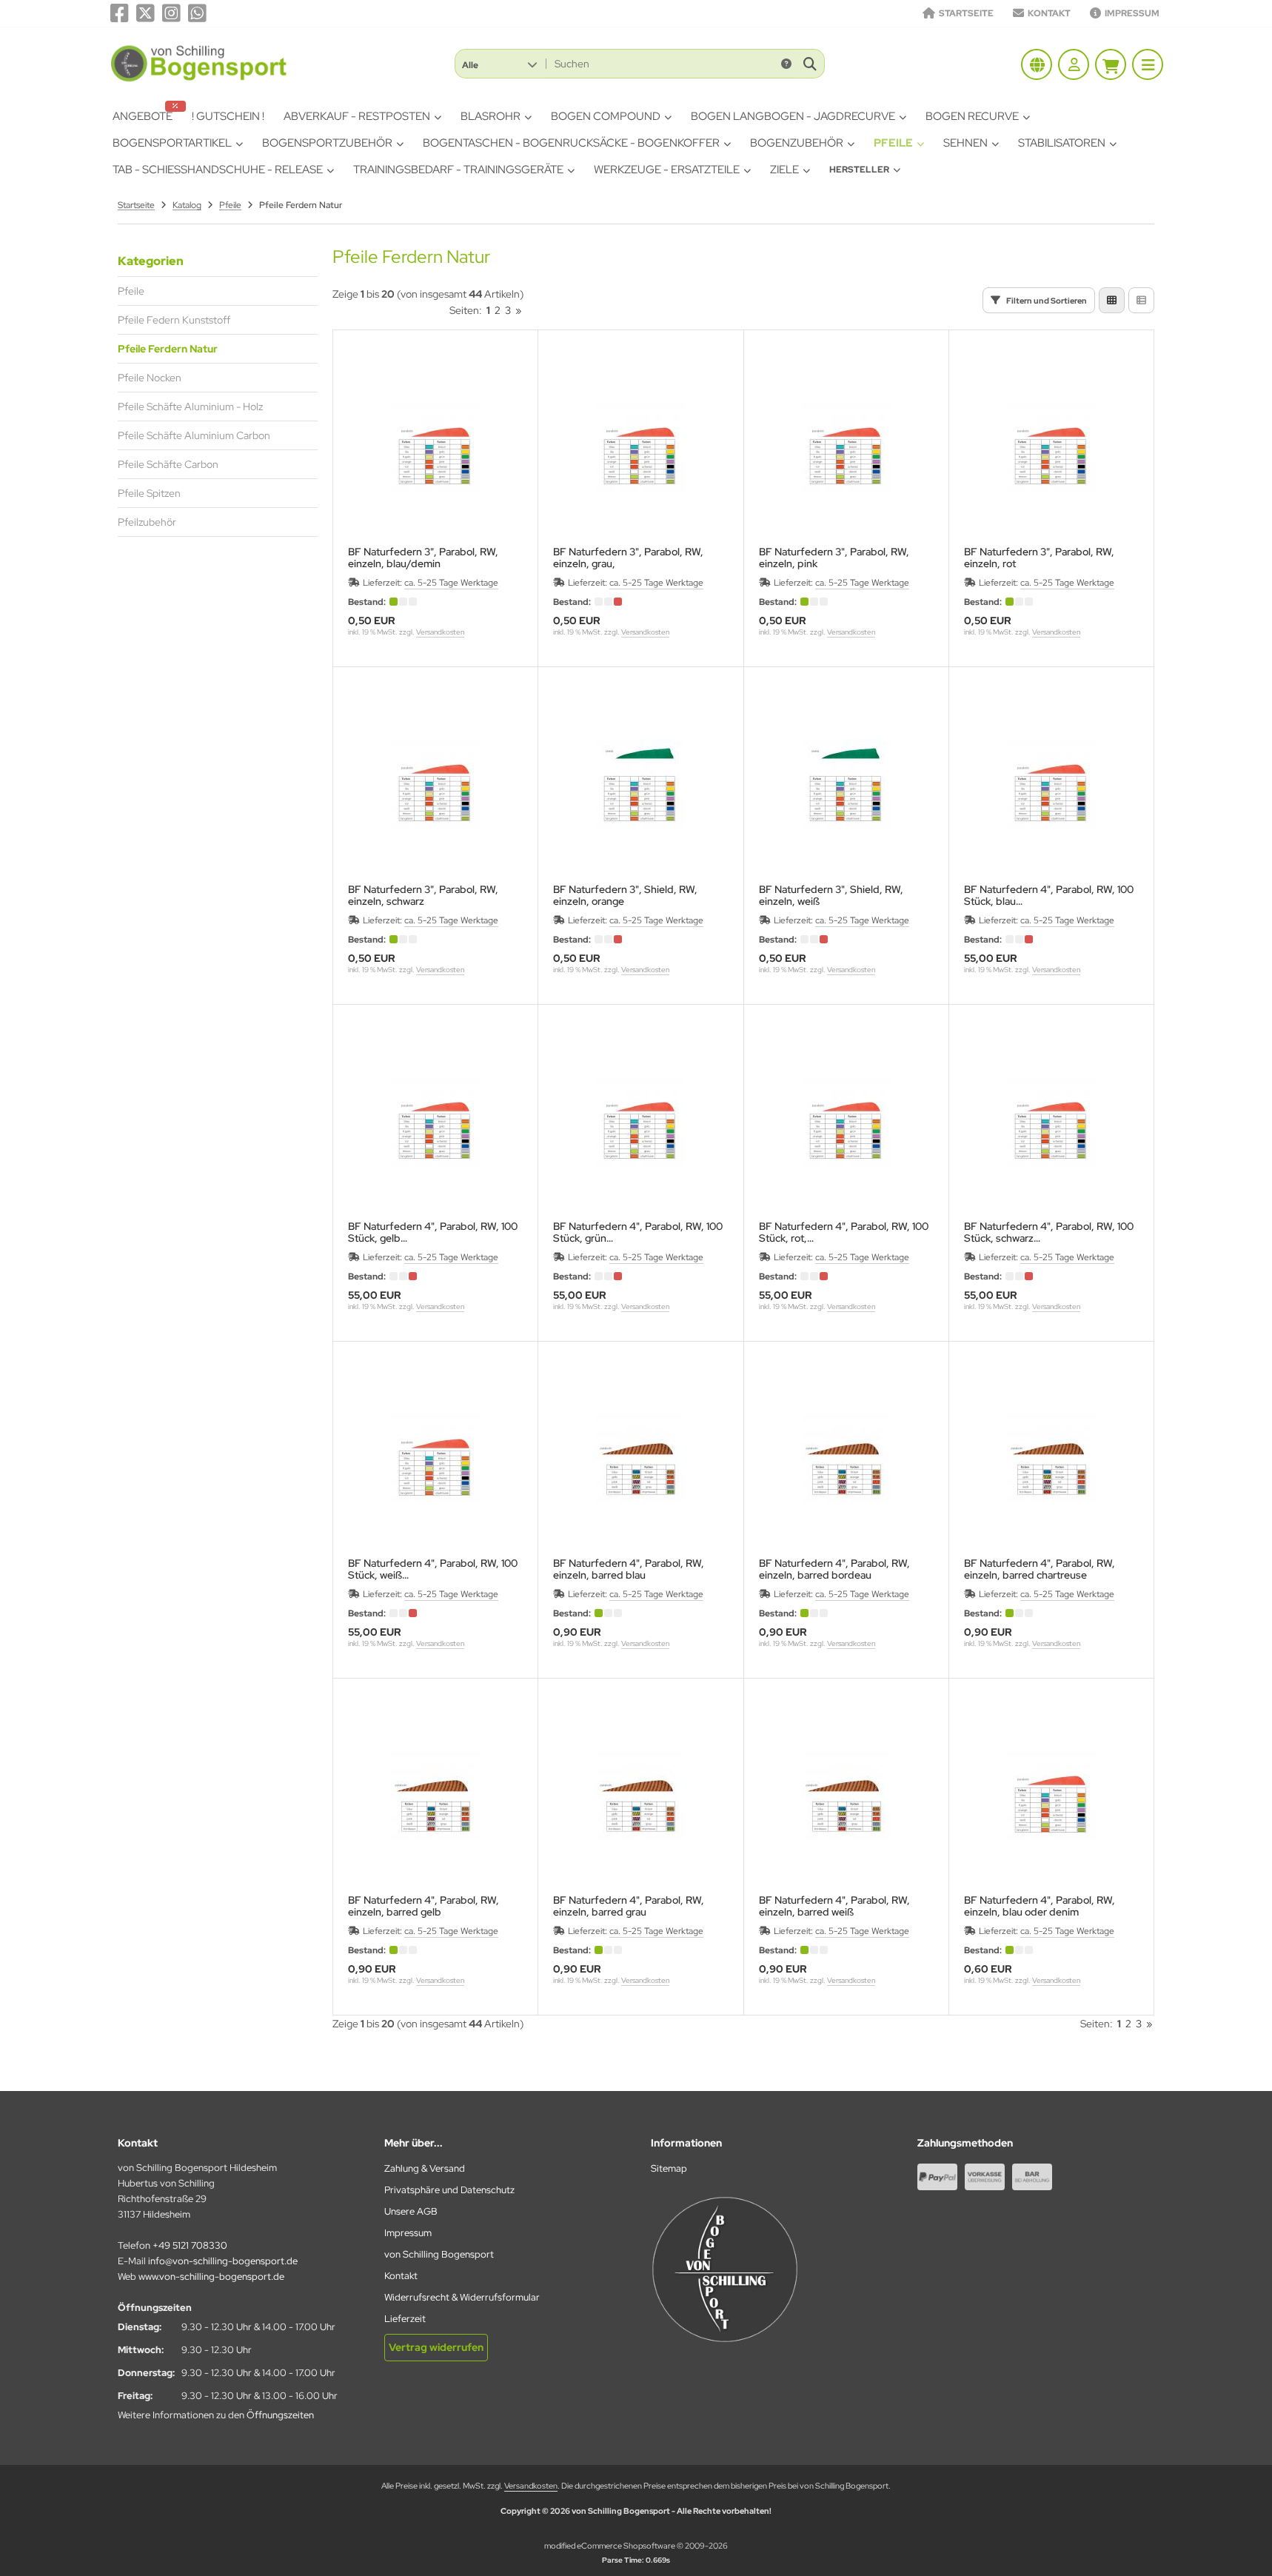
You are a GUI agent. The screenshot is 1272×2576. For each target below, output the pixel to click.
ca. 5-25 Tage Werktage (451, 583)
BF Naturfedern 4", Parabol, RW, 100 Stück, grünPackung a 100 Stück (638, 1232)
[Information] (786, 64)
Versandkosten (440, 632)
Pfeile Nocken (150, 378)
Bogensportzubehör (327, 143)
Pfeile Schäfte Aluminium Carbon (194, 435)
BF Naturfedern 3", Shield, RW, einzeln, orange (625, 895)
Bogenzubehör (797, 143)
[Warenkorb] (1111, 64)
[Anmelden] (1074, 64)
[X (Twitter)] (145, 13)
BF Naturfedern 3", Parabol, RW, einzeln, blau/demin (423, 558)
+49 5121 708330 (190, 2245)
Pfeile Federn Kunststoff (174, 320)
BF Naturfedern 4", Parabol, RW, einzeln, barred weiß (834, 1906)
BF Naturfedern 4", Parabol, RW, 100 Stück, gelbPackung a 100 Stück (433, 1232)
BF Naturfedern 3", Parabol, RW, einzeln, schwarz (423, 895)
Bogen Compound (606, 116)
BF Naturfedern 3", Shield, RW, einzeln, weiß (831, 895)
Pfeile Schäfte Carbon (168, 464)
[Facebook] (120, 13)
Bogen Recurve (972, 116)
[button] (499, 64)
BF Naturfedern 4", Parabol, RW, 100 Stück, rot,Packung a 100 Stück (844, 1232)
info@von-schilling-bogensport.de (223, 2261)
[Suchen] (810, 64)
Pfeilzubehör (147, 522)
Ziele (784, 170)
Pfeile (893, 143)
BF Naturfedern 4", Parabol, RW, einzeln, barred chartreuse (1040, 1569)
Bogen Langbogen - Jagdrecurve (793, 116)
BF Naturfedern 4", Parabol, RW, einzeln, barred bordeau (834, 1569)
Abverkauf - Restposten (357, 116)
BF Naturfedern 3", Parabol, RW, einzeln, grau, (628, 558)
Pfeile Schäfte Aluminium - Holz (190, 407)
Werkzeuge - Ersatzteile (667, 170)
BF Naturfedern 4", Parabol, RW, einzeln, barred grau (629, 1906)
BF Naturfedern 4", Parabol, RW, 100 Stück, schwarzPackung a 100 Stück (1049, 1232)
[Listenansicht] (1141, 300)
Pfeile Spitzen (149, 493)
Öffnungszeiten (280, 2415)
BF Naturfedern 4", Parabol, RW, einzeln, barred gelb (424, 1906)
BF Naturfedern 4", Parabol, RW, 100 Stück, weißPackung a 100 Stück (433, 1569)
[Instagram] (171, 13)
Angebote (143, 116)
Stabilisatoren (1062, 143)
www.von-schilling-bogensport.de (211, 2276)
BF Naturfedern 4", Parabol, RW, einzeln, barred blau (629, 1569)
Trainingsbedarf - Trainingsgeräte (458, 170)
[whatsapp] (197, 13)
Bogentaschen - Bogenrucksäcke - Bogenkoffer (571, 143)
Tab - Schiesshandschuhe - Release (218, 170)
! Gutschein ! (228, 116)
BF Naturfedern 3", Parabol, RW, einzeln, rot (1039, 558)
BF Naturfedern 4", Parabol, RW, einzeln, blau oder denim (1040, 1906)
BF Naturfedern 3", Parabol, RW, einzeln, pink (834, 558)
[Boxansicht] (1112, 300)
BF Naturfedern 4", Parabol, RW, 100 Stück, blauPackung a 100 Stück (1049, 895)
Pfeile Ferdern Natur (168, 349)
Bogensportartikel (172, 143)
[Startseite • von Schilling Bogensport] (200, 81)
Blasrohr (491, 116)
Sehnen (965, 143)
